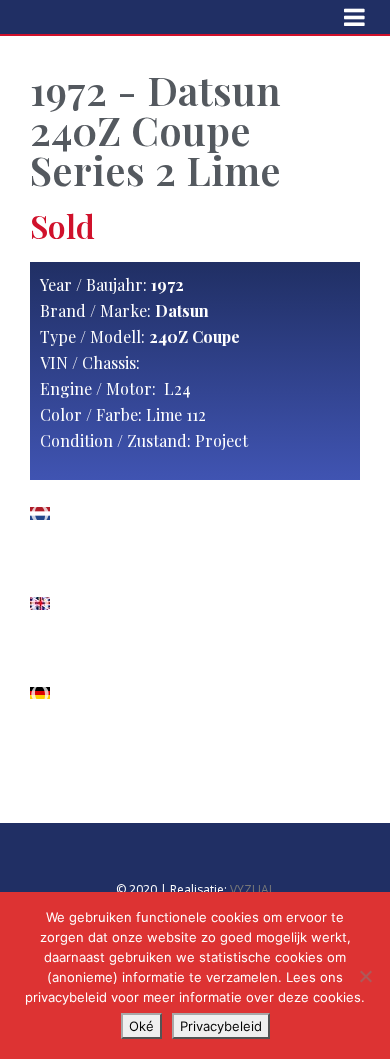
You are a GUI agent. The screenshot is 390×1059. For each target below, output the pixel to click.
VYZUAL (252, 889)
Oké (141, 1026)
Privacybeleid (221, 1026)
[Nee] (365, 976)
